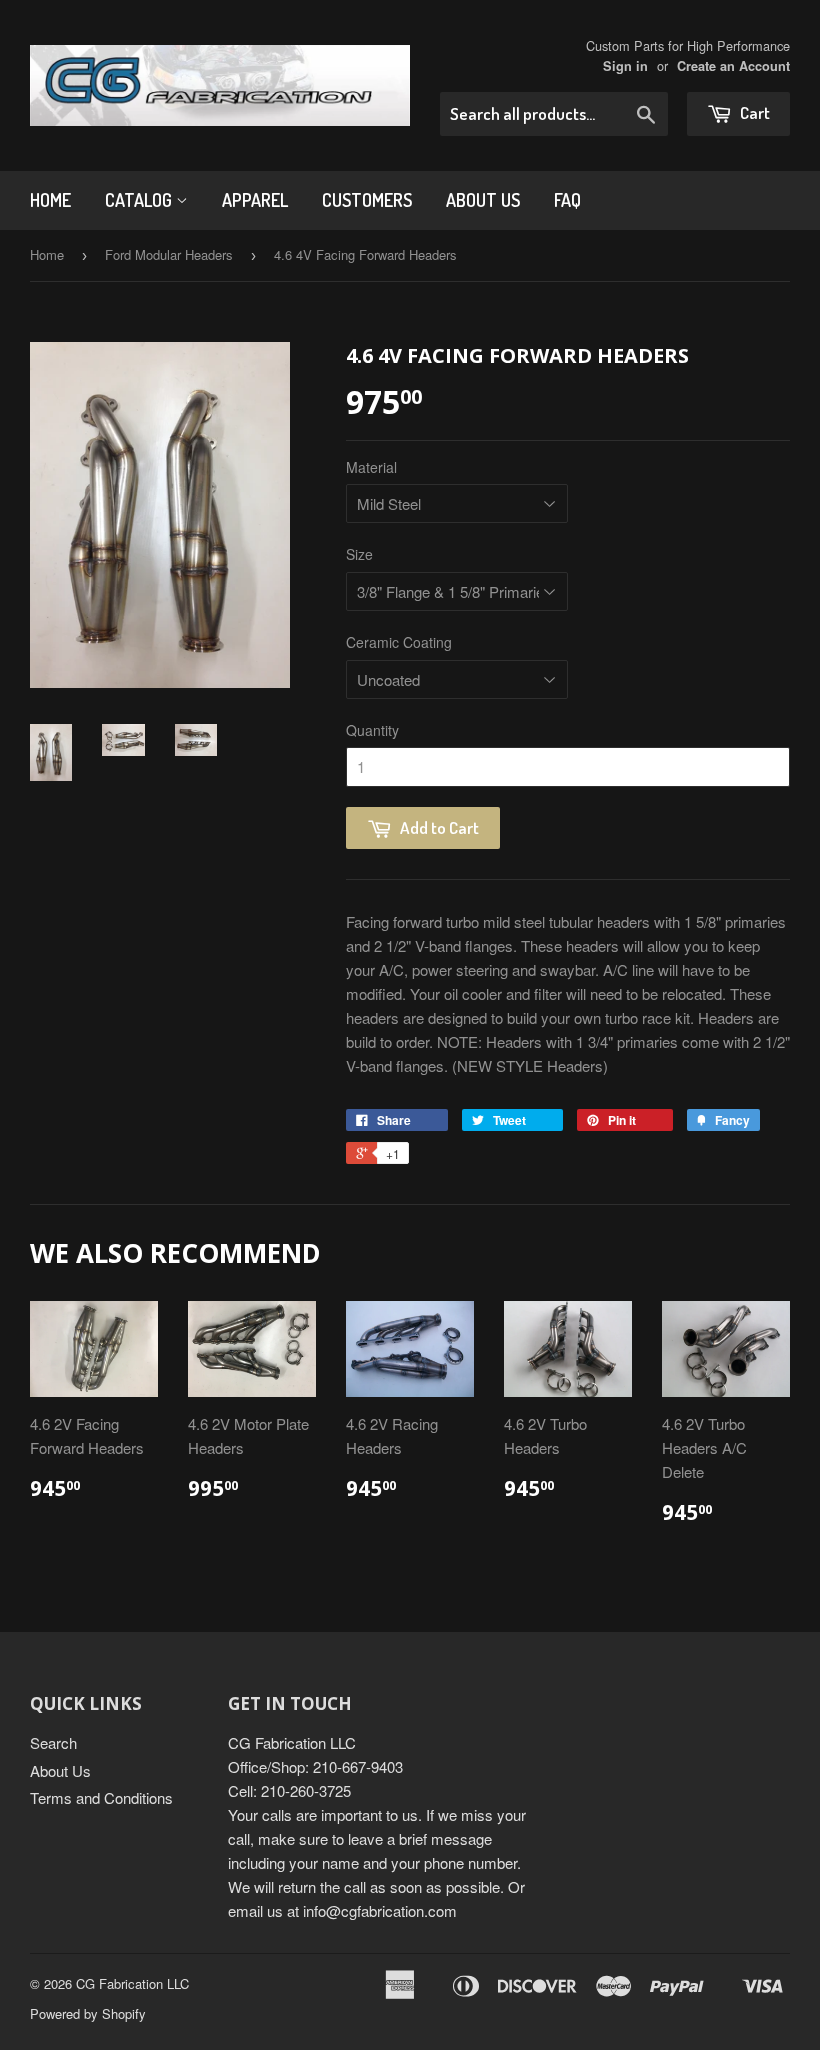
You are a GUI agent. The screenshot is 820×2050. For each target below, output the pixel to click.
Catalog (140, 200)
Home (50, 200)
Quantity (372, 730)
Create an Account (733, 66)
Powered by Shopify (88, 2013)
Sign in (625, 66)
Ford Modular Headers (169, 254)
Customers (367, 200)
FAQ (567, 200)
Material (371, 467)
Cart (753, 112)
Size (359, 554)
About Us (483, 200)
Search (53, 1742)
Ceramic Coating (399, 642)
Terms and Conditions (101, 1797)
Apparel (255, 200)
